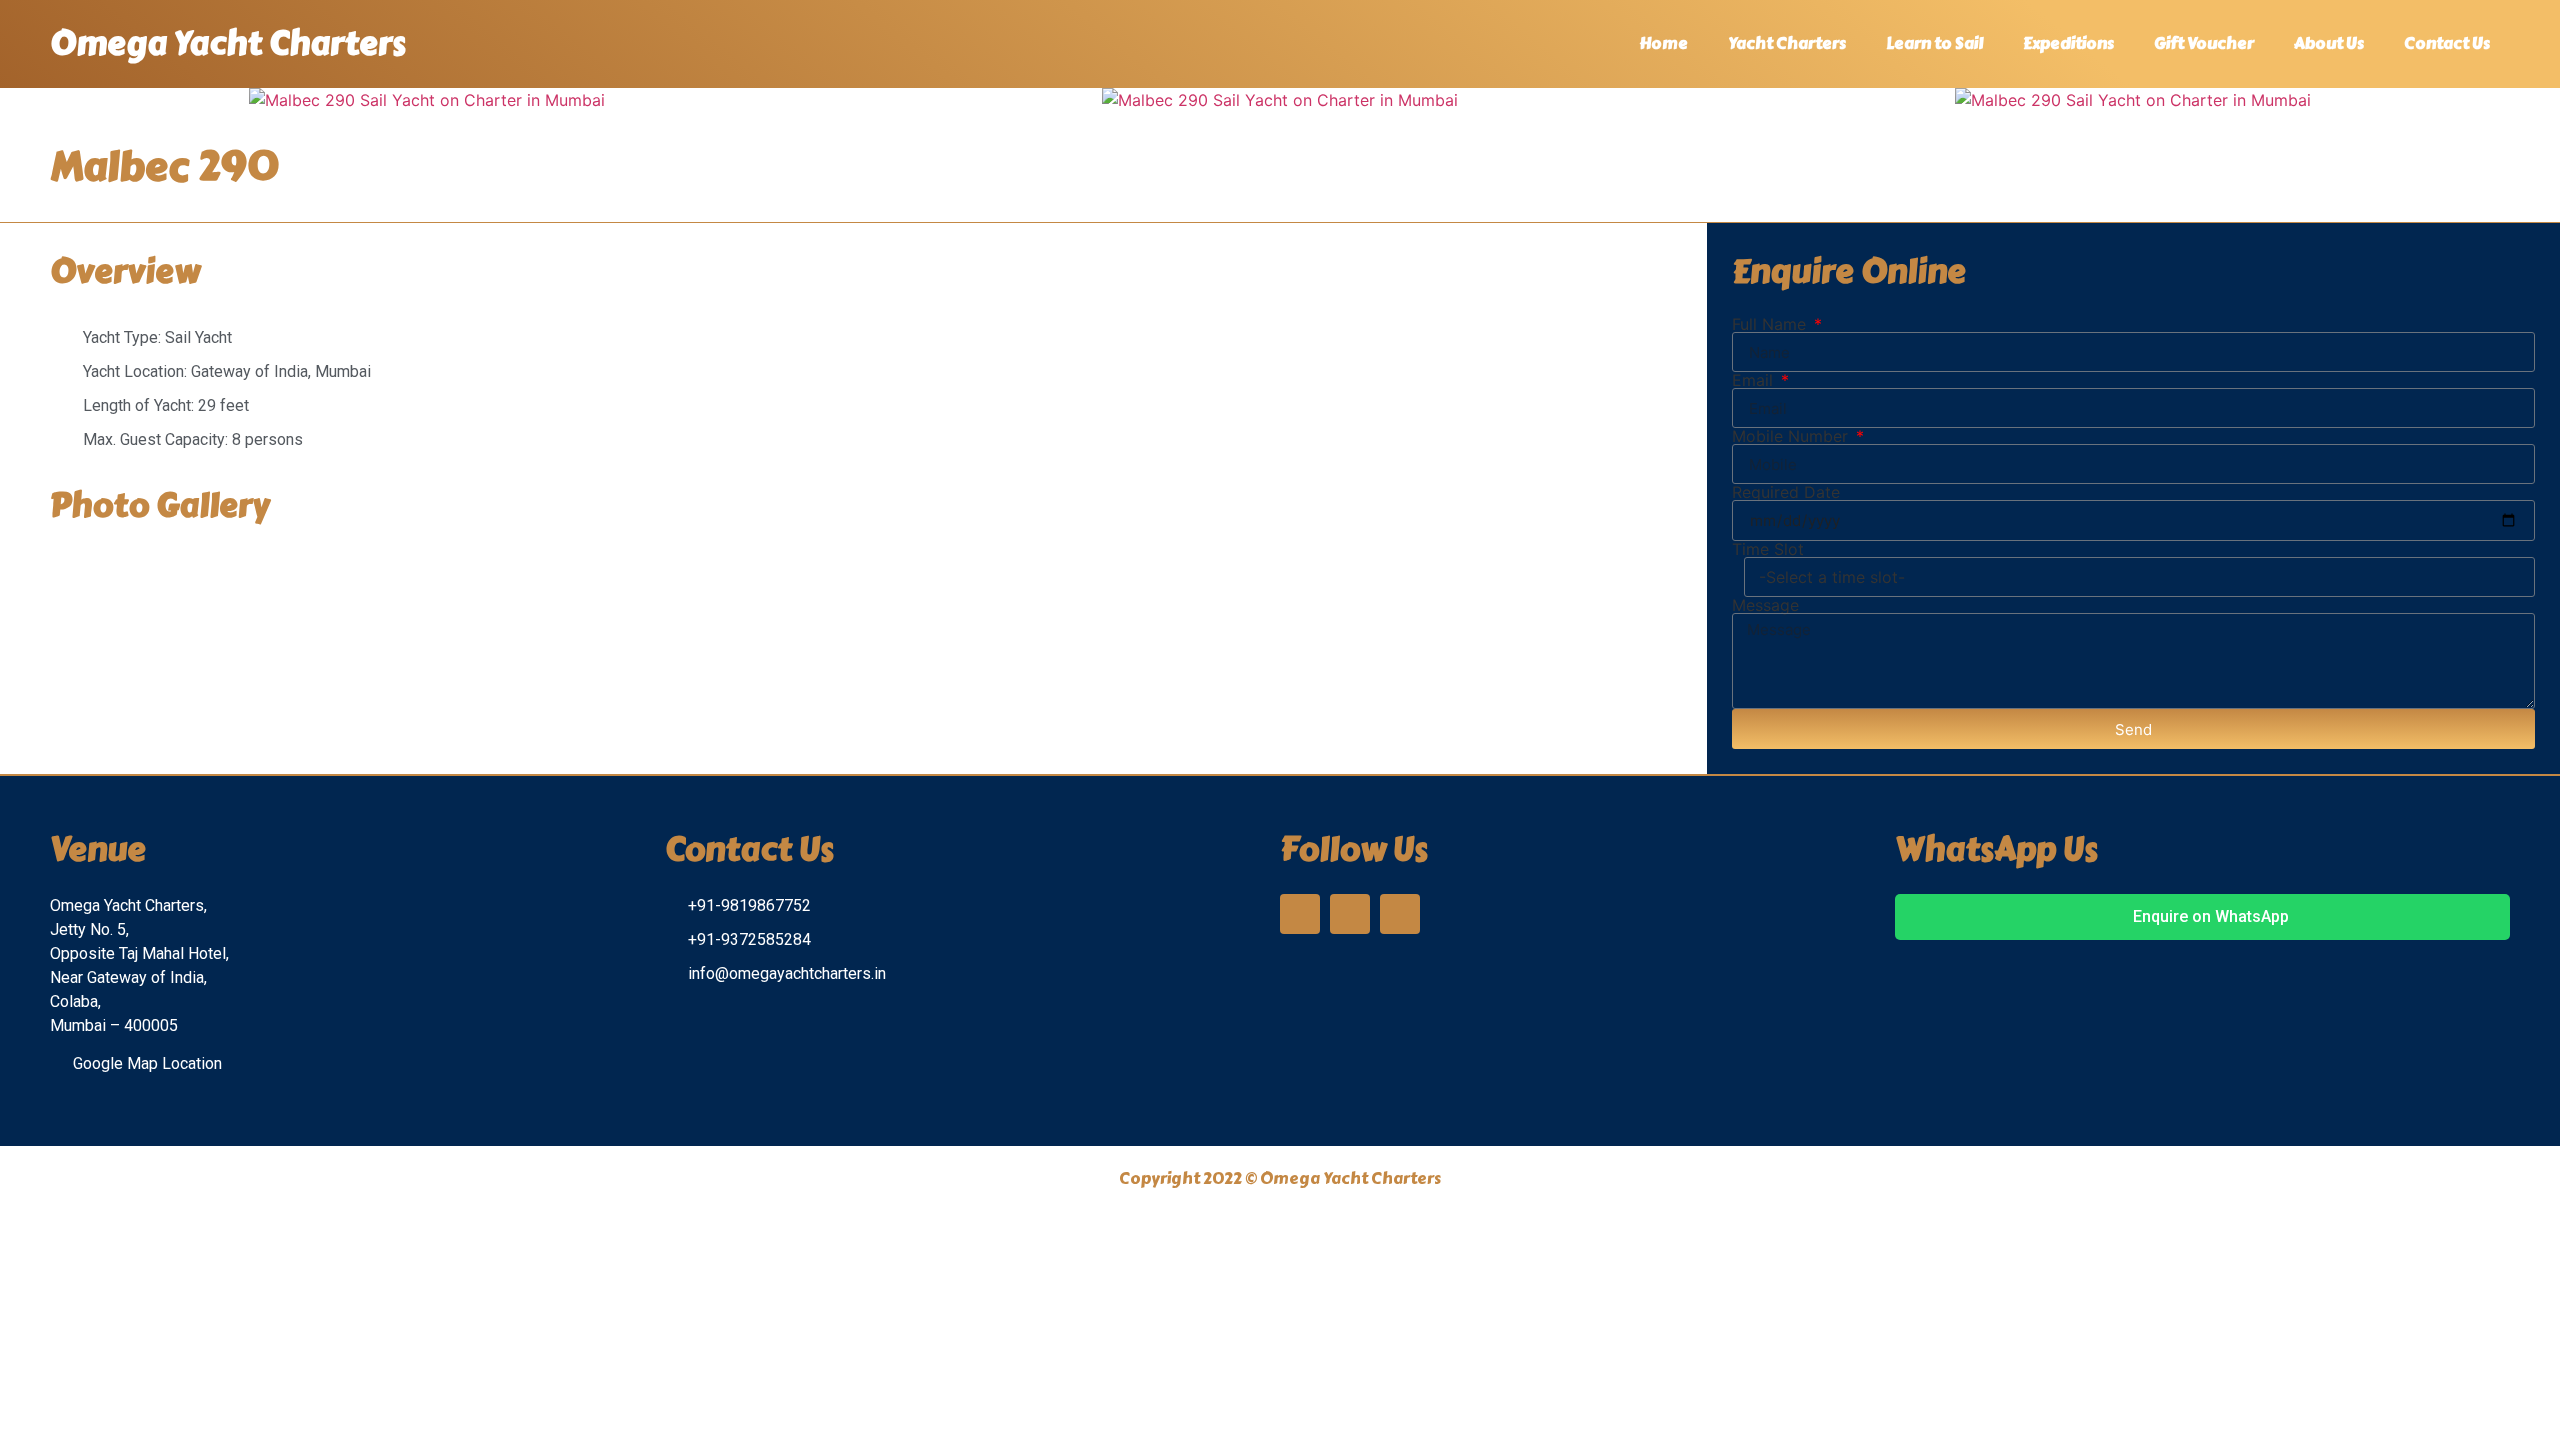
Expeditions (2068, 43)
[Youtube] (1400, 914)
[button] (19, 100)
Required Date (1786, 492)
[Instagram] (1300, 914)
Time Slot (1768, 549)
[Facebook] (1350, 914)
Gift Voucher (2204, 43)
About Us (2329, 43)
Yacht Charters (1787, 43)
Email (1755, 380)
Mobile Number (1792, 436)
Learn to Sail (1934, 43)
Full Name (1771, 324)
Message (1765, 605)
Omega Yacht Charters (228, 43)
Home (1663, 43)
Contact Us (2447, 43)
